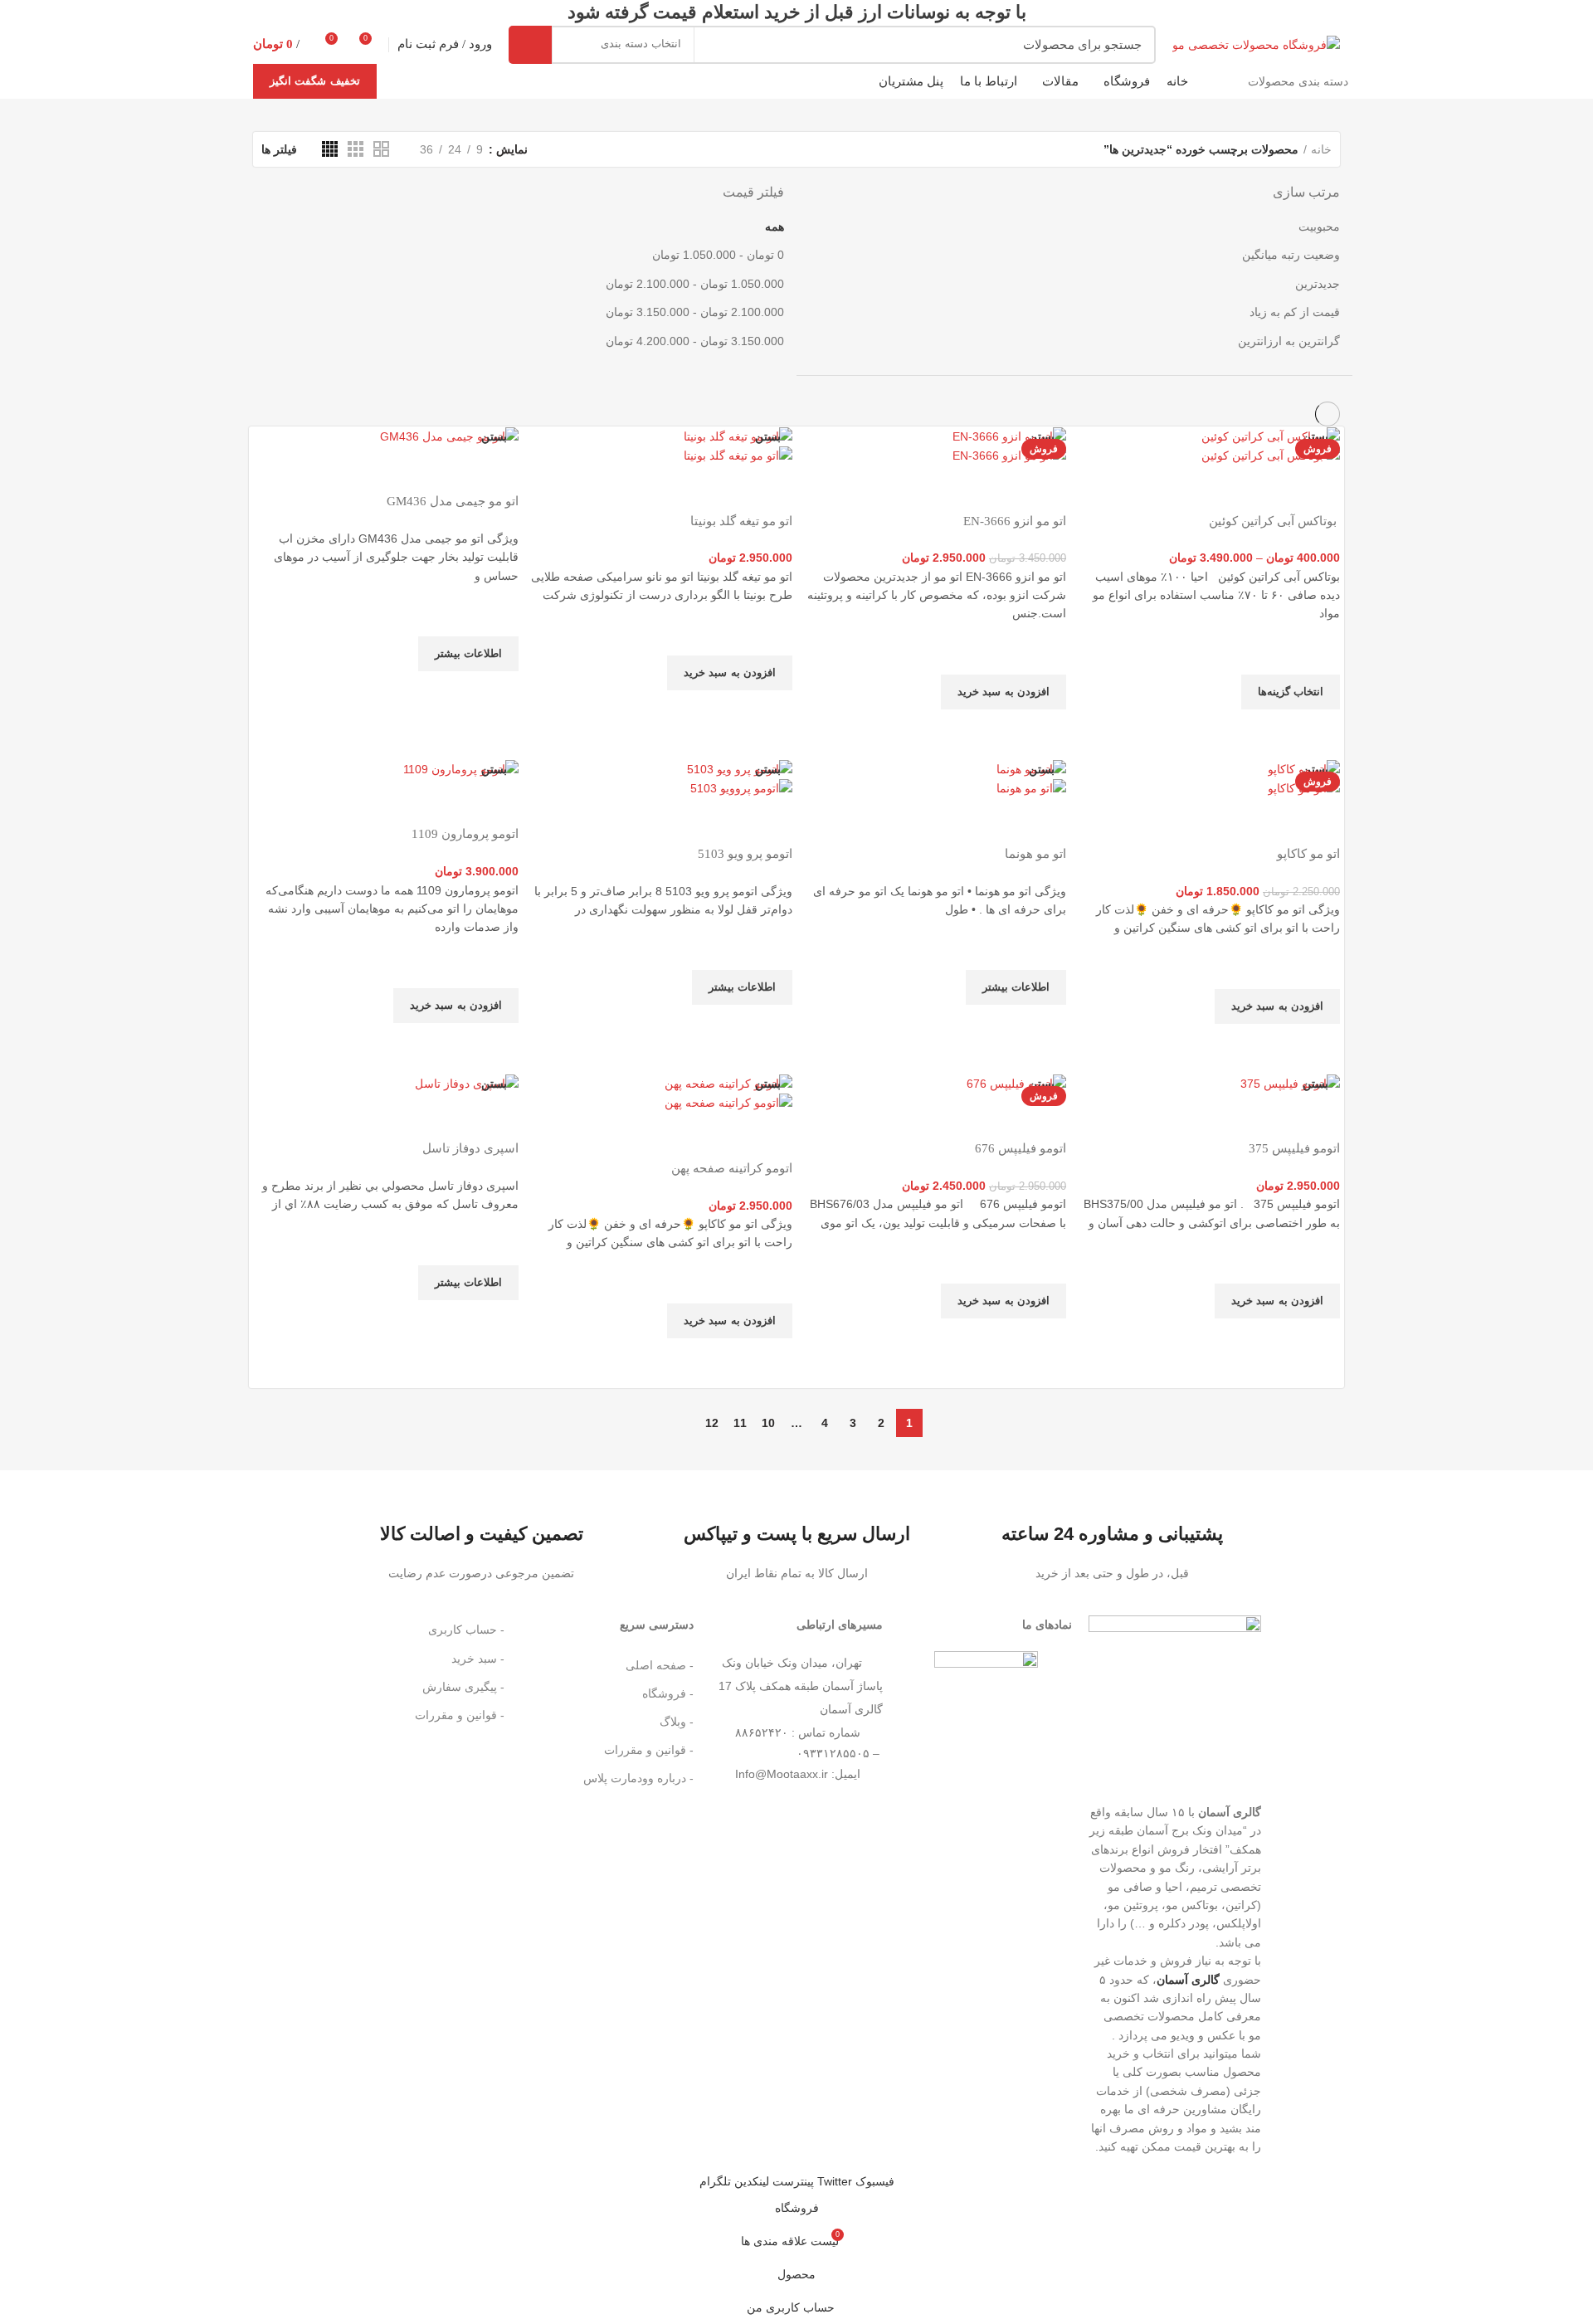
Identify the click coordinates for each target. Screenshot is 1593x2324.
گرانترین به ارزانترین (1289, 341)
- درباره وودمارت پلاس (638, 1778)
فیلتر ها (279, 149)
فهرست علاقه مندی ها (1319, 654)
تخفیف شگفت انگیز (315, 81)
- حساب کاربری (466, 1630)
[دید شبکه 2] (381, 149)
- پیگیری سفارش (463, 1687)
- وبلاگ (677, 1722)
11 (740, 1423)
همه (775, 227)
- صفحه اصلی (660, 1665)
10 (768, 1423)
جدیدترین (1318, 284)
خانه (1321, 149)
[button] (1004, 692)
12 (712, 1423)
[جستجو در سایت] (530, 45)
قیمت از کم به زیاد (1295, 312)
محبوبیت (1319, 227)
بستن (1315, 436)
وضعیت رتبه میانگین (1291, 255)
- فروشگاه (668, 1693)
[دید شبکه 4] (330, 149)
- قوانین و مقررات (649, 1750)
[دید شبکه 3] (356, 149)
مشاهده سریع (1319, 730)
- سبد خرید (478, 1659)
